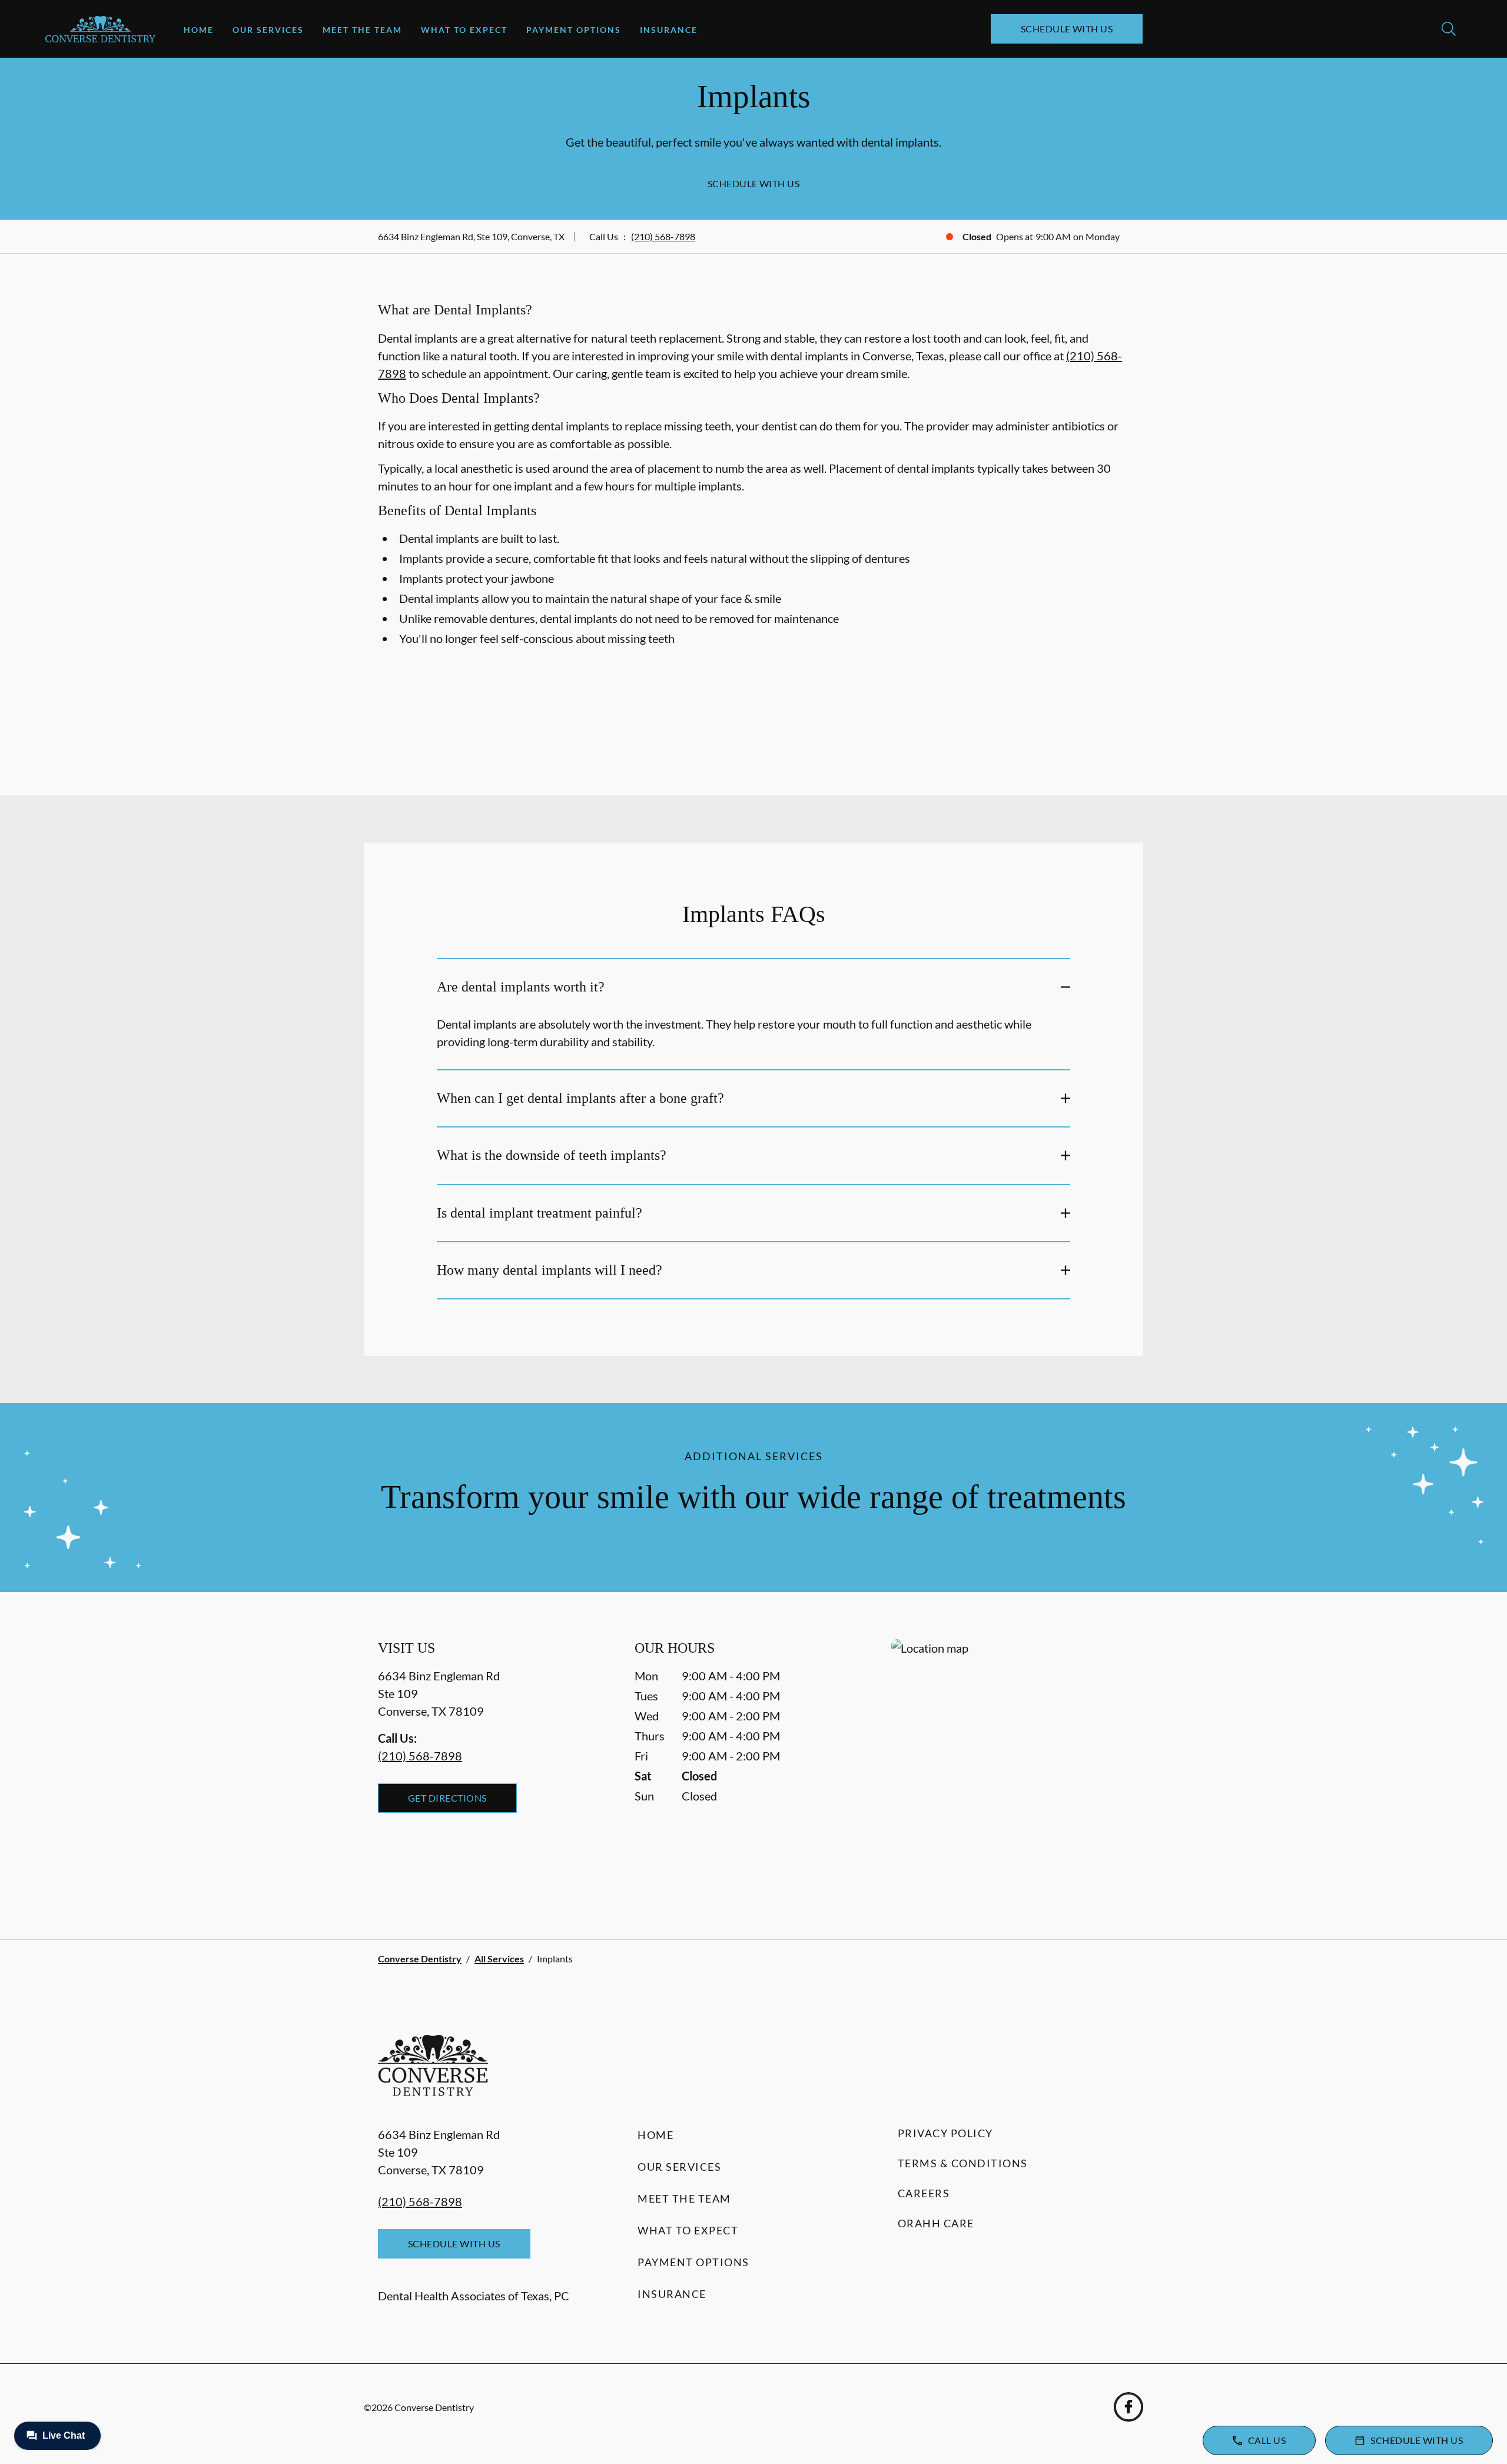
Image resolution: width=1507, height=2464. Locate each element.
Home (199, 30)
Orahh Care (936, 2223)
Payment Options (574, 30)
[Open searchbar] (1449, 29)
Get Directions (447, 1798)
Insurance (669, 30)
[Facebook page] (1128, 2407)
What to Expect (464, 30)
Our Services (268, 30)
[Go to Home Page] (100, 29)
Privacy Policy (945, 2133)
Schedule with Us (1067, 29)
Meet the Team (362, 30)
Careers (924, 2193)
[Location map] (1010, 1765)
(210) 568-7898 (663, 236)
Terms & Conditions (963, 2163)
